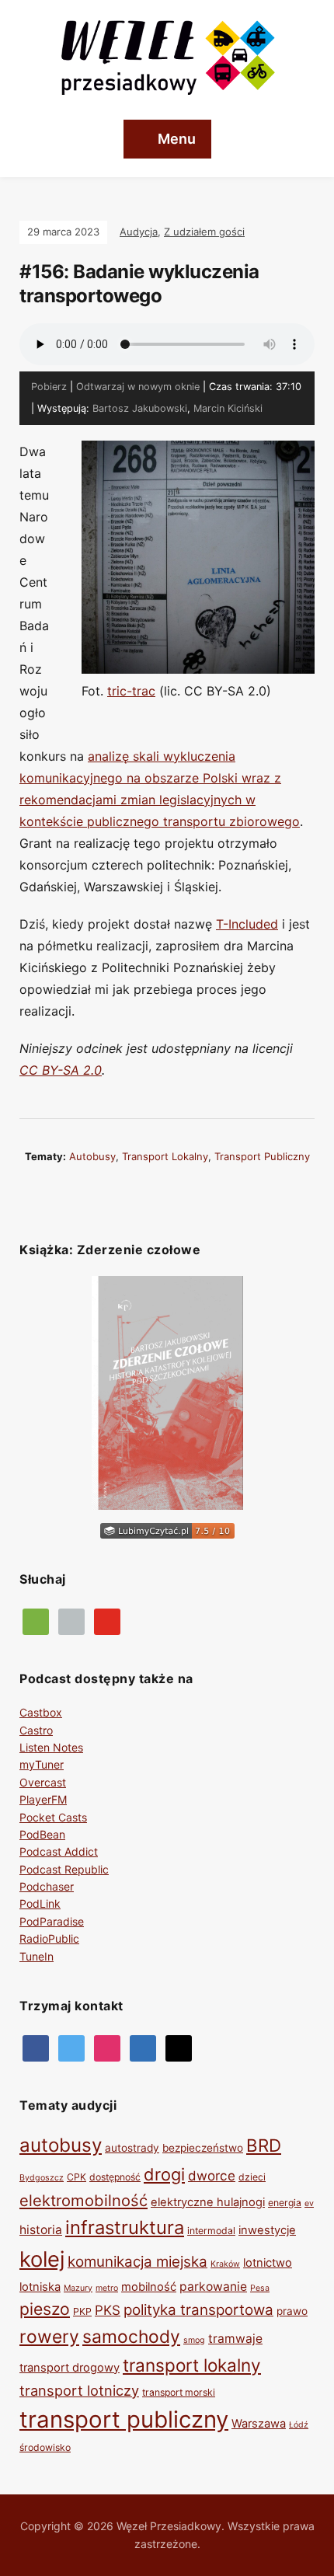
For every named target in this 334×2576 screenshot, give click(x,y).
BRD (264, 2145)
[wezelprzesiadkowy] (107, 2046)
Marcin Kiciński (228, 408)
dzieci (252, 2177)
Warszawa (259, 2424)
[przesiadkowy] (71, 2046)
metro (107, 2288)
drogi (164, 2174)
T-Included (247, 924)
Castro (36, 1730)
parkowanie (213, 2287)
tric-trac (131, 691)
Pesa (260, 2288)
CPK (77, 2177)
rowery (49, 2337)
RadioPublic (49, 1938)
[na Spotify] (36, 1620)
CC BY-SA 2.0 (61, 1070)
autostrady (132, 2148)
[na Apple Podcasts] (71, 1620)
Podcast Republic (64, 1869)
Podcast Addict (59, 1851)
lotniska (40, 2287)
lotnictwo (268, 2263)
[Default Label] (107, 1620)
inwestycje (267, 2230)
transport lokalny (165, 1156)
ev (309, 2203)
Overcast (43, 1782)
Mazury (78, 2288)
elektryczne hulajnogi (208, 2202)
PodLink (40, 1903)
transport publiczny (262, 1156)
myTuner (42, 1764)
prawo (292, 2311)
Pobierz (49, 387)
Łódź (299, 2425)
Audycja (139, 232)
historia (41, 2230)
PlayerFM (43, 1799)
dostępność (115, 2177)
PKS (108, 2310)
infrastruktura (125, 2227)
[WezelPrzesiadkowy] (36, 2046)
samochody (131, 2337)
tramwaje (235, 2339)
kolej (42, 2259)
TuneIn (37, 1956)
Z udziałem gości (204, 232)
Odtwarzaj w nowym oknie (138, 387)
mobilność (149, 2287)
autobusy (92, 1156)
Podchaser (47, 1886)
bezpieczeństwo (203, 2148)
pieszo (45, 2309)
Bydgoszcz (42, 2178)
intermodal (211, 2231)
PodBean (42, 1834)
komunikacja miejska (137, 2262)
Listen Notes (51, 1747)
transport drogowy (70, 2368)
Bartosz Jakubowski (140, 408)
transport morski (179, 2392)
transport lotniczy (79, 2390)
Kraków (225, 2264)
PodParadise (52, 1921)
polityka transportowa (198, 2310)
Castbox (41, 1712)
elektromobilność (83, 2200)
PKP (82, 2311)
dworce (212, 2176)
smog (194, 2340)
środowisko (45, 2447)
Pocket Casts (53, 1817)
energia (285, 2203)
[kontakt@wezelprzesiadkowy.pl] (179, 2046)
